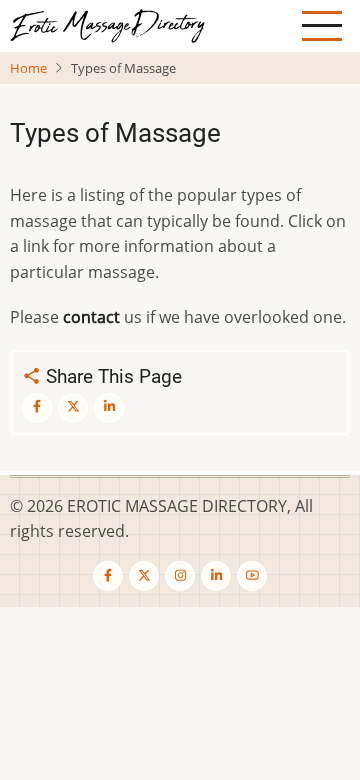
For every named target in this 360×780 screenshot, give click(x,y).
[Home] (107, 24)
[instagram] (180, 576)
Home (28, 68)
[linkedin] (216, 576)
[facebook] (108, 576)
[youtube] (252, 576)
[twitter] (144, 576)
